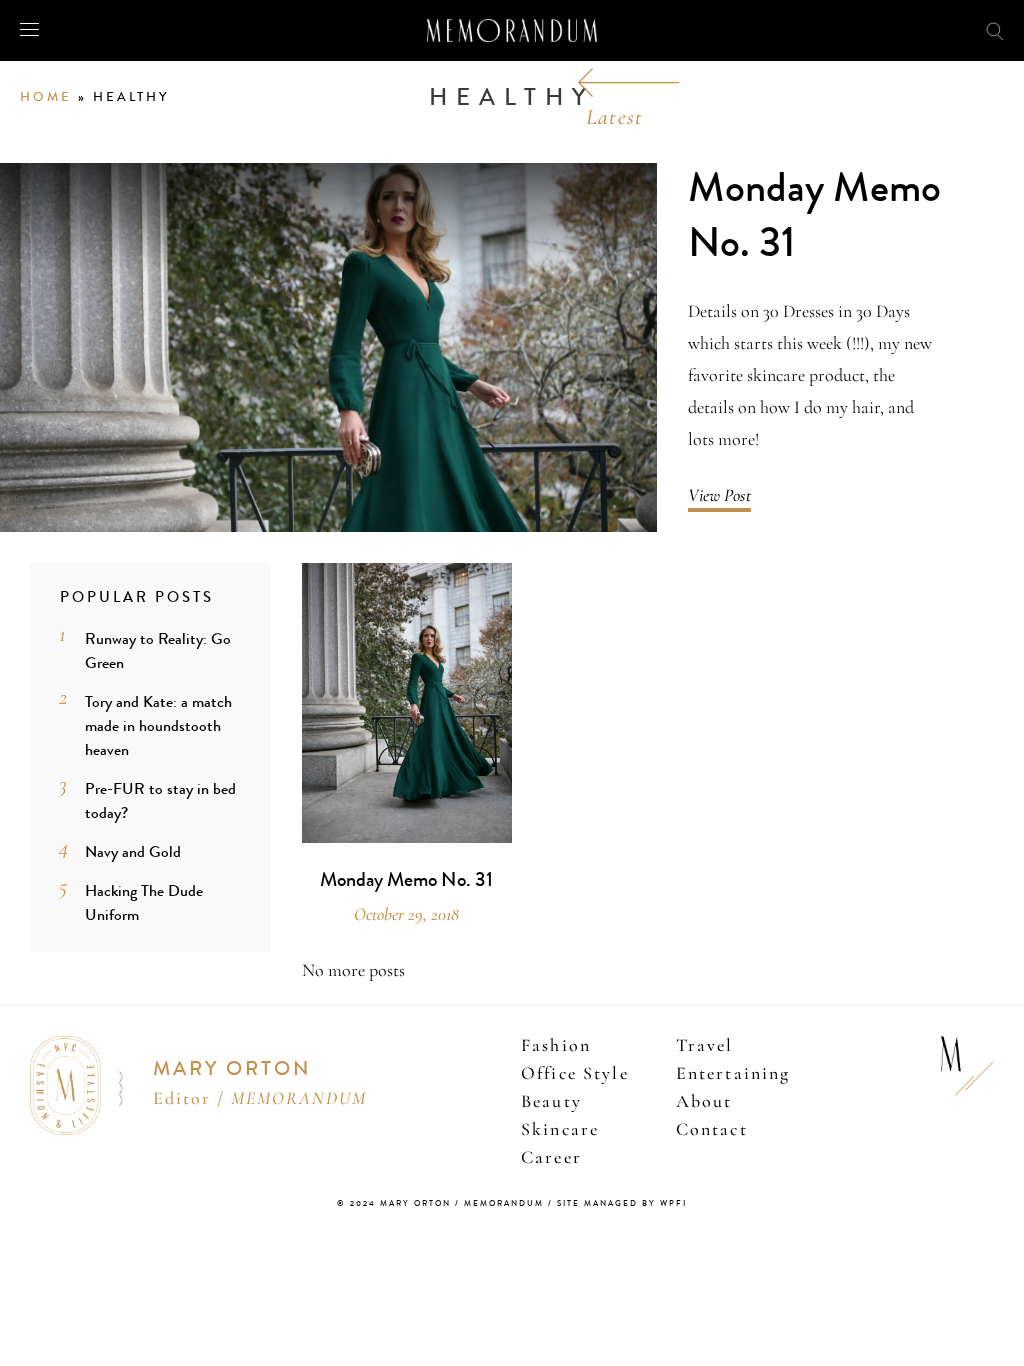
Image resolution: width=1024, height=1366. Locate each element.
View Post (719, 495)
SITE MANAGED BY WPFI (622, 1203)
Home (46, 97)
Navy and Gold (133, 851)
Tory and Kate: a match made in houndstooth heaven (158, 725)
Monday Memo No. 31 (814, 215)
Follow (903, 29)
